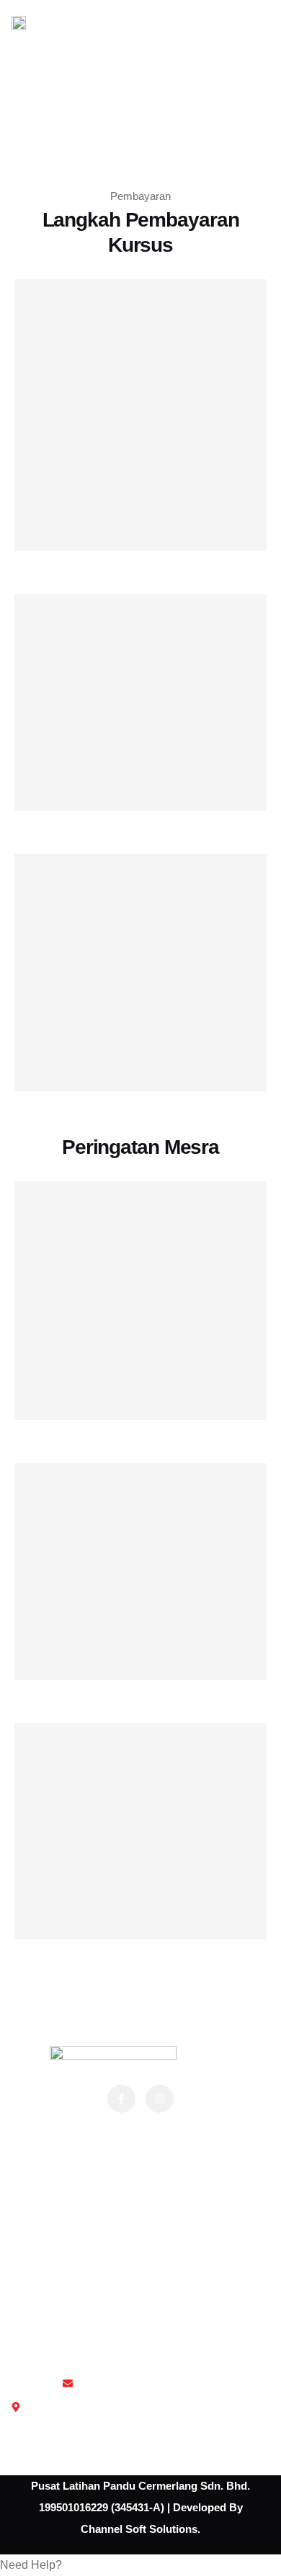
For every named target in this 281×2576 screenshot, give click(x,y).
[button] (140, 2565)
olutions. (178, 2529)
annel (109, 2529)
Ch (88, 2529)
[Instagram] (160, 2099)
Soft (134, 2529)
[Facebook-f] (121, 2099)
